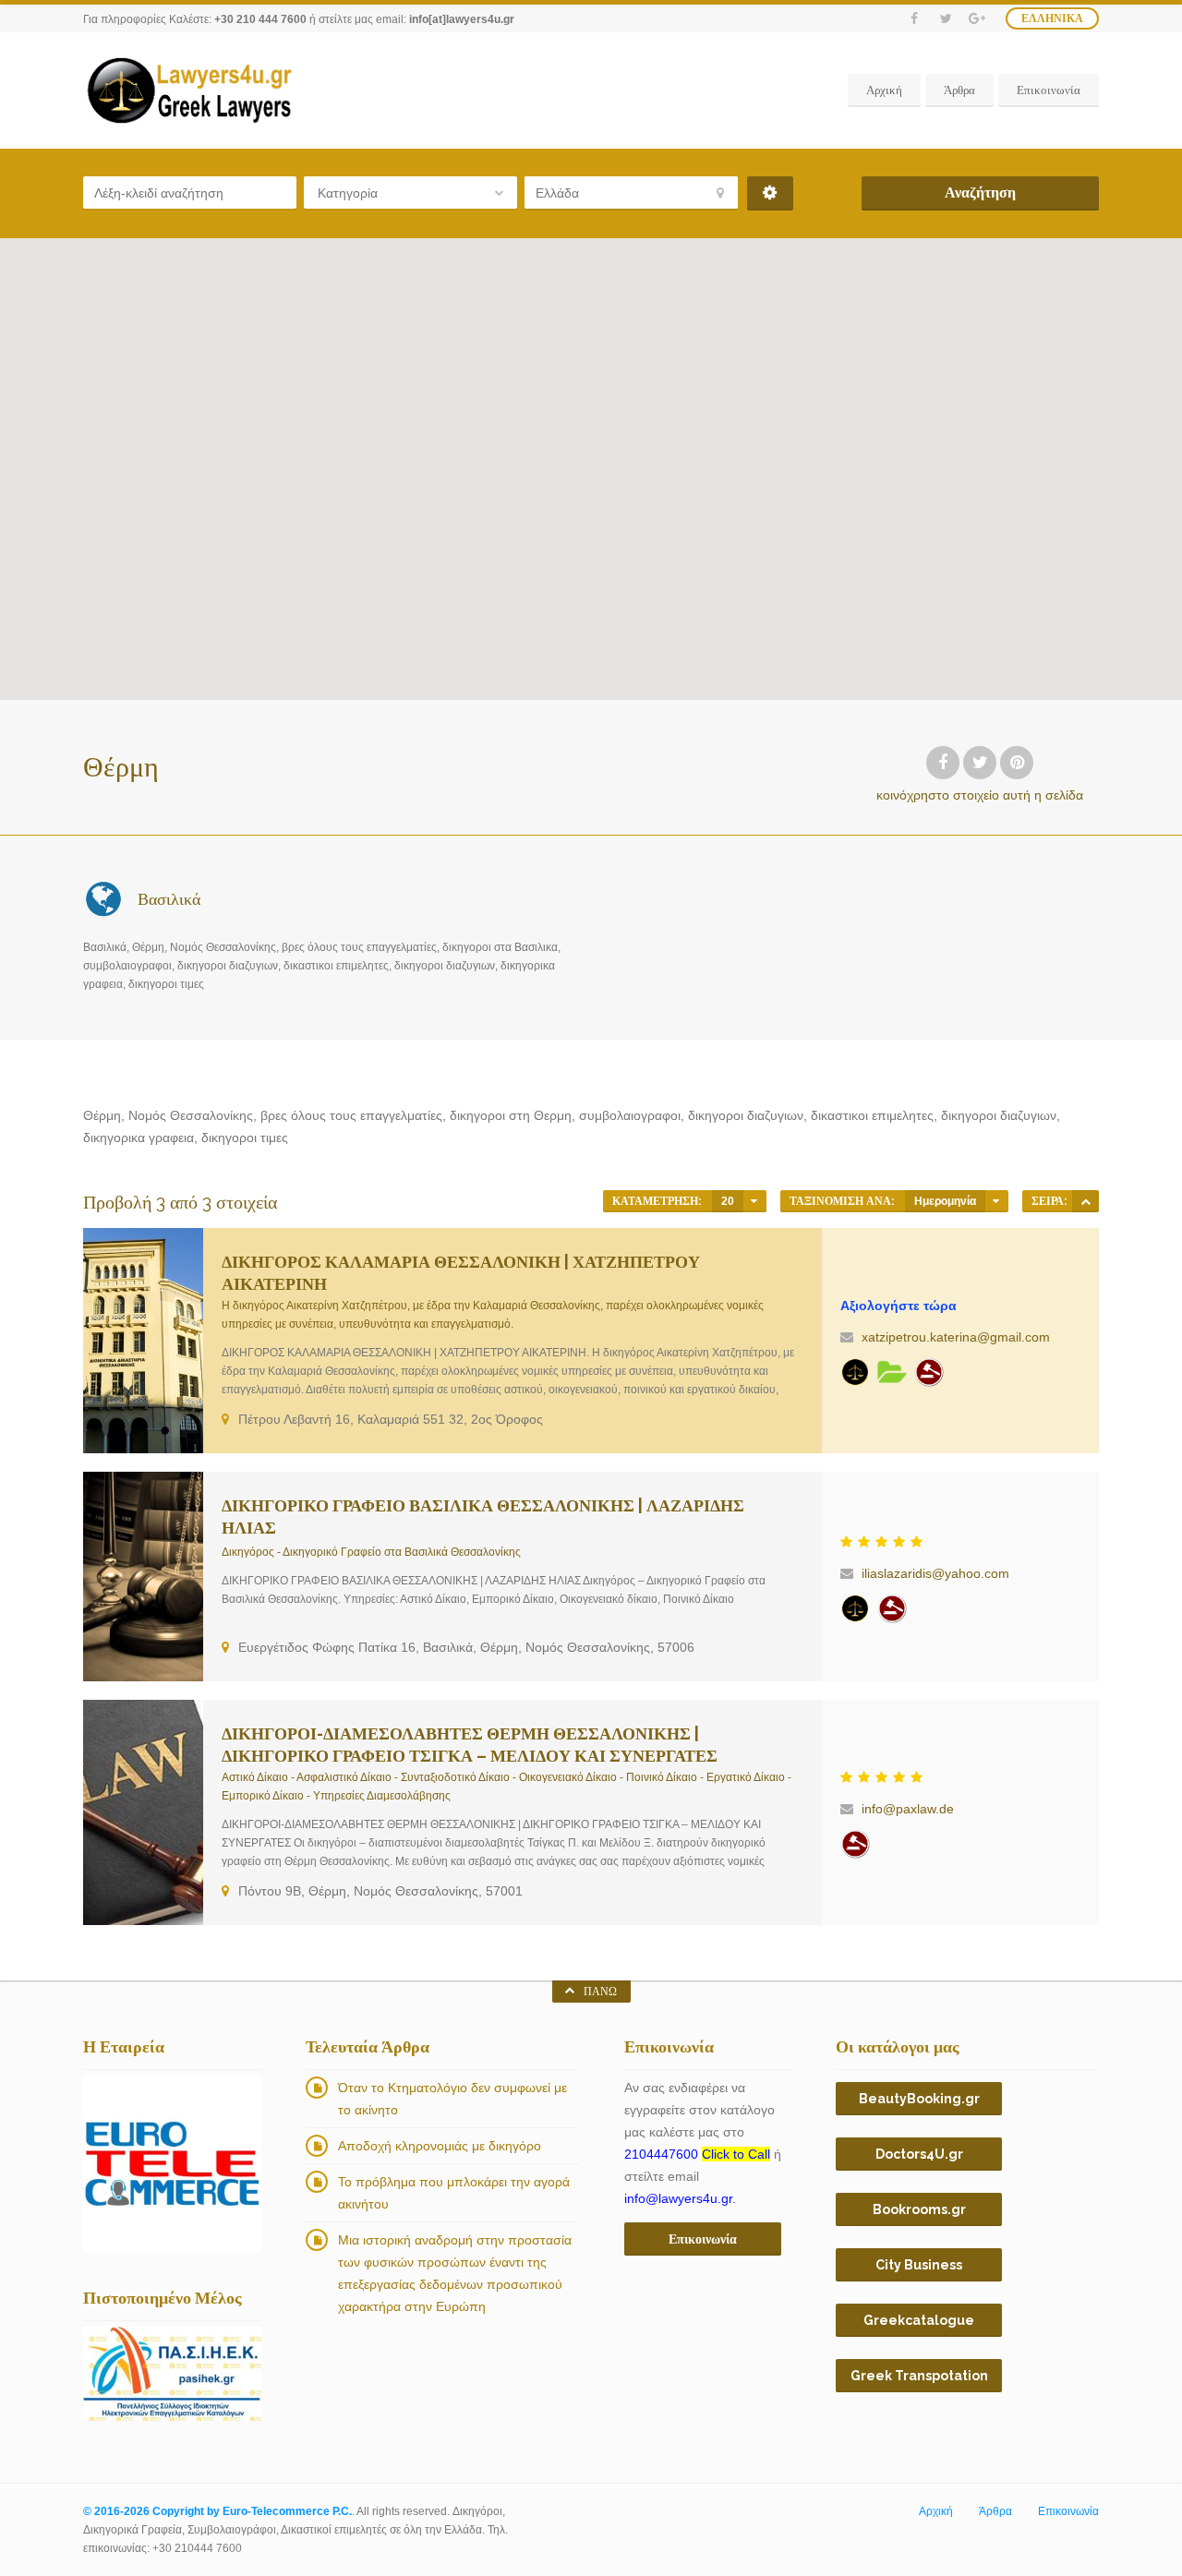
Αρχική (884, 90)
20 (728, 1201)
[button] (341, 295)
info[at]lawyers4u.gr (462, 19)
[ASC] (1086, 1201)
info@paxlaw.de (908, 1809)
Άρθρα (959, 90)
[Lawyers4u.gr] (188, 90)
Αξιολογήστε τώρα (899, 1306)
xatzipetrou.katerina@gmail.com (956, 1337)
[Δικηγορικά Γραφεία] (855, 1372)
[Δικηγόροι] (929, 1372)
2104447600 (697, 2154)
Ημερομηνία (945, 1201)
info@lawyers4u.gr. (680, 2198)
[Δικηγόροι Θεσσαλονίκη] (892, 1372)
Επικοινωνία (1049, 90)
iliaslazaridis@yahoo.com (935, 1573)
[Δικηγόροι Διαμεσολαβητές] (855, 1844)
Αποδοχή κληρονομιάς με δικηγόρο (440, 2146)
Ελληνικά (1052, 18)
